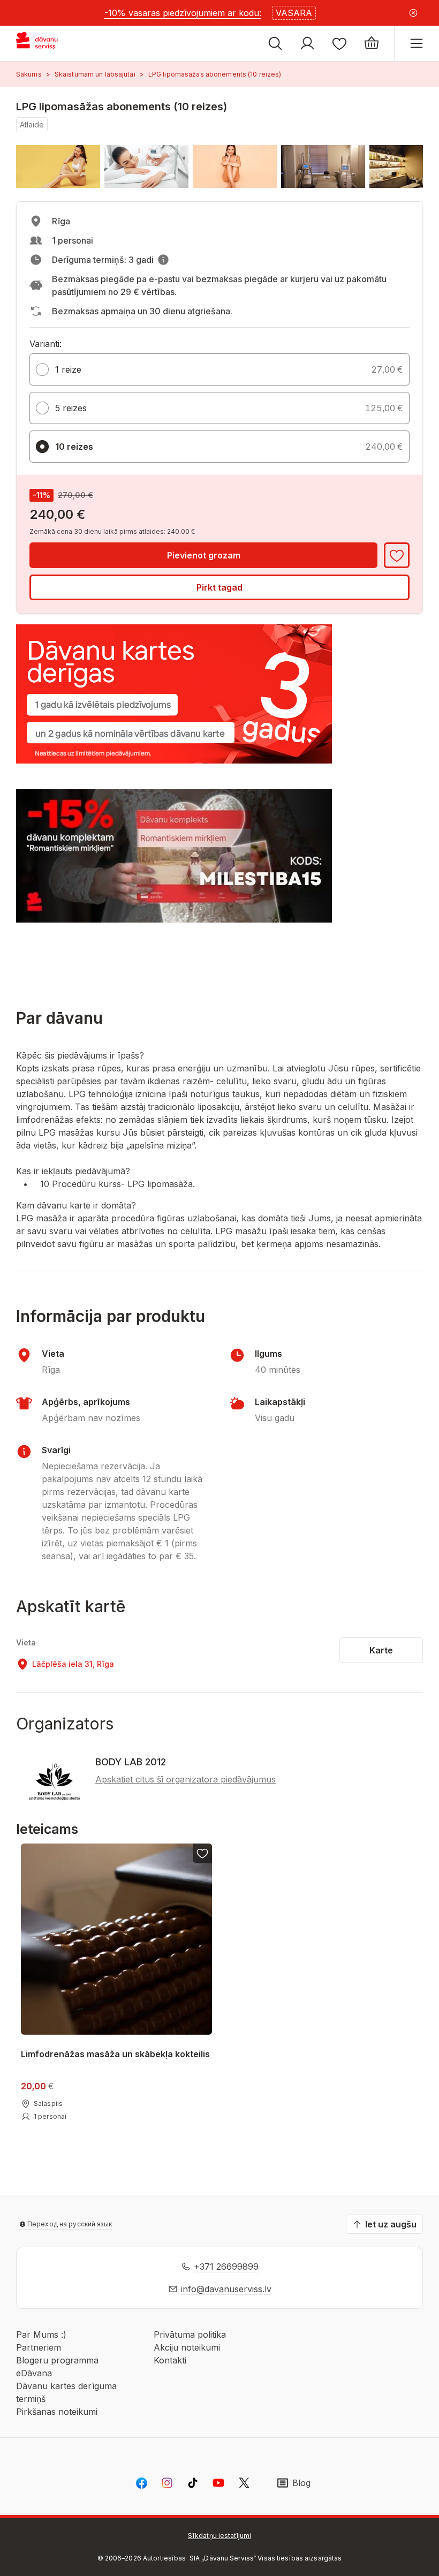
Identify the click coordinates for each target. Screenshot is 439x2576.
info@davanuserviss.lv (226, 2289)
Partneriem (39, 2347)
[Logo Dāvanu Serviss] (47, 43)
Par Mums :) (41, 2335)
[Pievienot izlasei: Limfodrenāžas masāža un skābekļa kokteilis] (202, 1853)
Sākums (29, 74)
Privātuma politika (190, 2335)
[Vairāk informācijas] (163, 260)
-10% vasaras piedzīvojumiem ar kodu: (183, 13)
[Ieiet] (307, 43)
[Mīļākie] (339, 43)
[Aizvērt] (413, 13)
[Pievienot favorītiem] (397, 555)
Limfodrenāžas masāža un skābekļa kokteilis (115, 2054)
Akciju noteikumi (187, 2347)
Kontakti (170, 2360)
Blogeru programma (57, 2360)
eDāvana (34, 2373)
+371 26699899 (226, 2267)
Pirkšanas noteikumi (57, 2412)
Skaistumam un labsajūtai (95, 74)
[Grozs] (372, 43)
